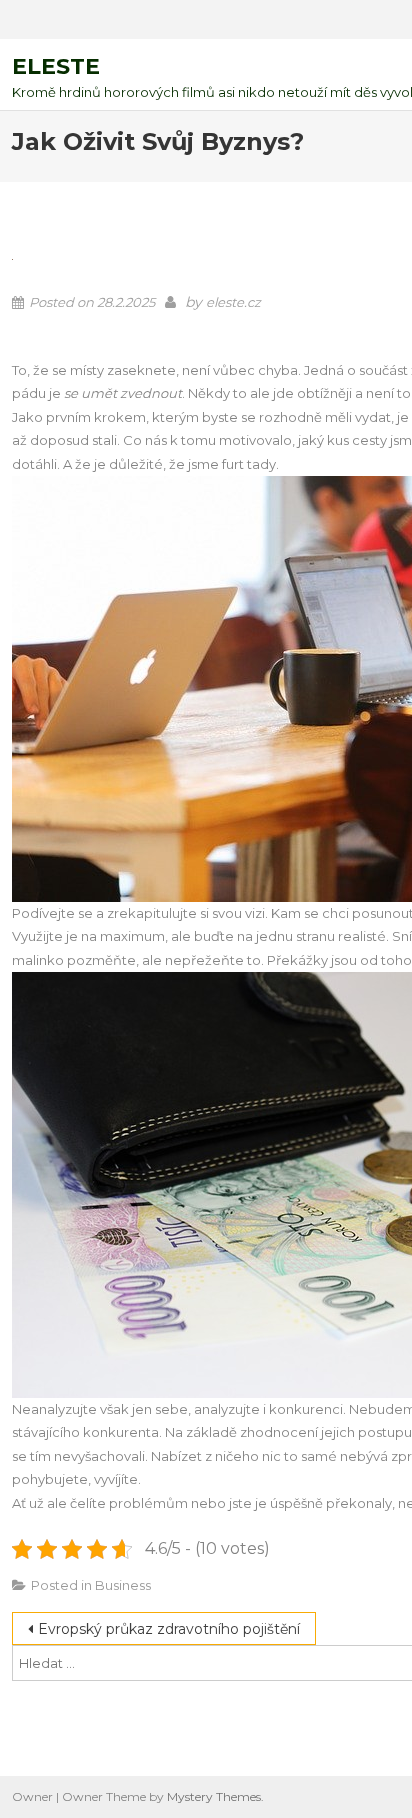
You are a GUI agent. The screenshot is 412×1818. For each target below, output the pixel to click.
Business (123, 1585)
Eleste (56, 66)
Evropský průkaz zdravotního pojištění (169, 1629)
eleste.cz (233, 302)
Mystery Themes (214, 1796)
